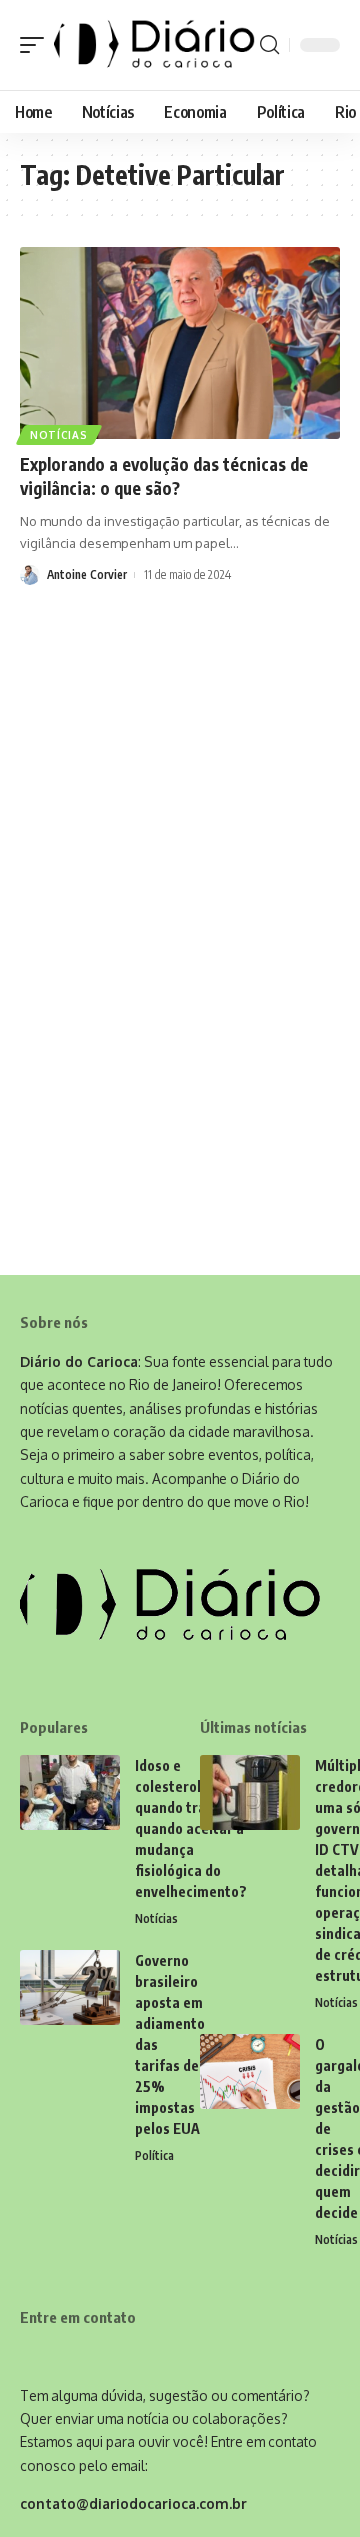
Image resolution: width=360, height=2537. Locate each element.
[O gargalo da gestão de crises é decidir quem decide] (250, 2071)
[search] (269, 45)
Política (154, 2155)
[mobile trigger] (37, 45)
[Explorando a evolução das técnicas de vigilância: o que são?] (180, 343)
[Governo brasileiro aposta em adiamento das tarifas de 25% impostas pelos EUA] (70, 1987)
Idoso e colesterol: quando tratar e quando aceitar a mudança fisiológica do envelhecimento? (191, 1828)
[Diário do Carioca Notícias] (154, 45)
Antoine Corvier (87, 574)
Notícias (59, 435)
